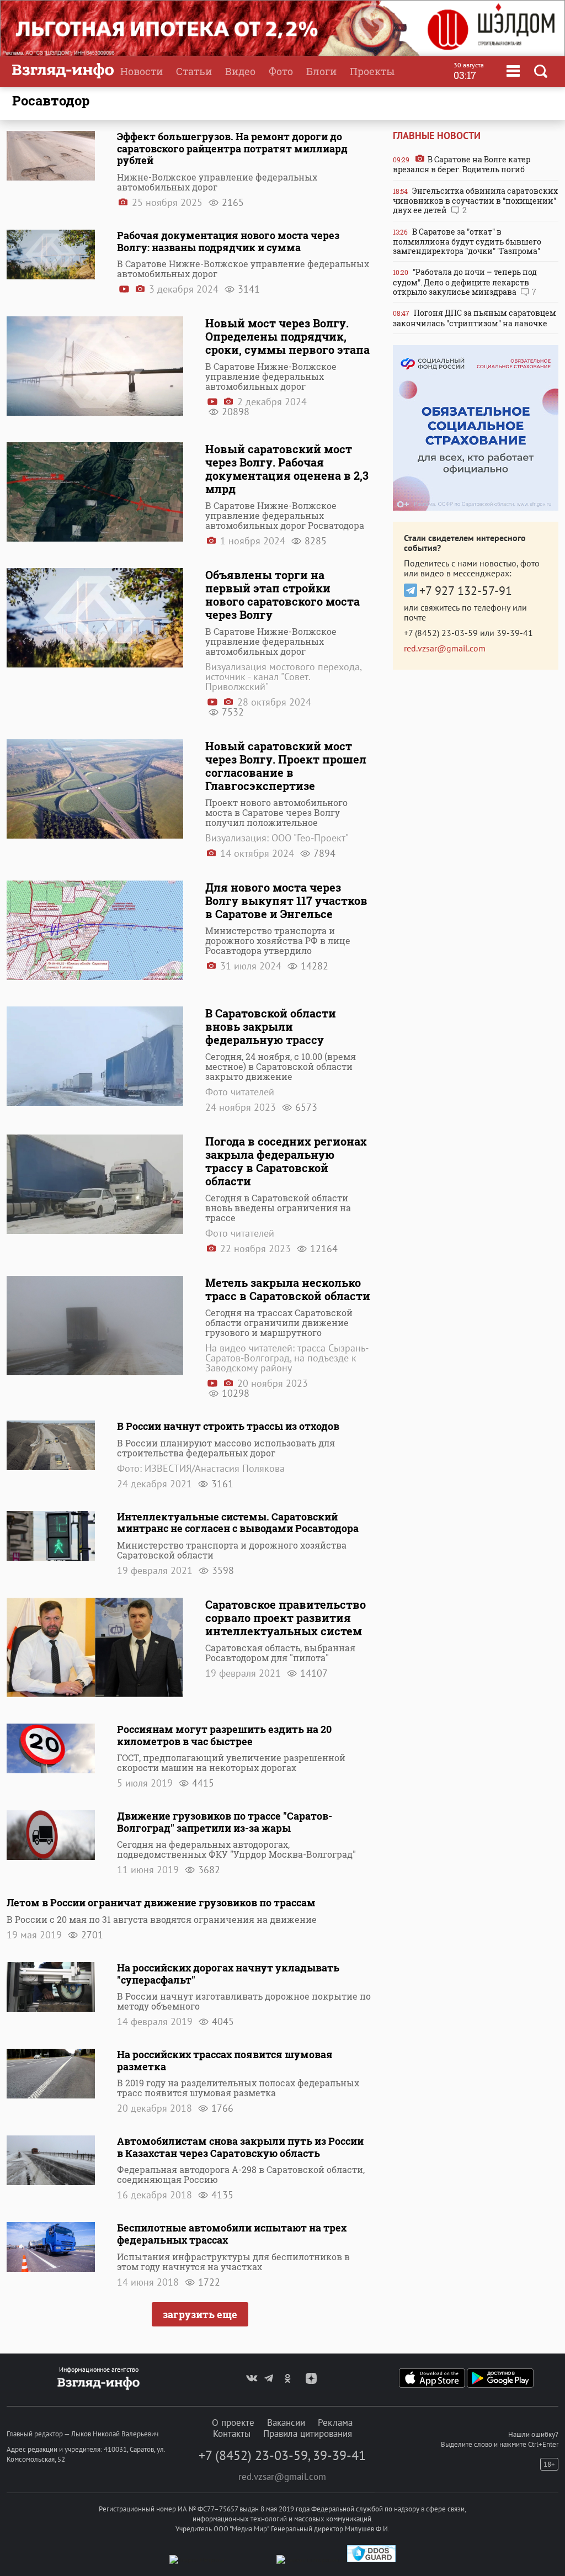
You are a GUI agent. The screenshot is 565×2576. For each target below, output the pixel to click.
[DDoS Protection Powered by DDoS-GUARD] (371, 2560)
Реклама (335, 2423)
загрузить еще (200, 2314)
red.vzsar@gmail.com (445, 648)
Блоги (321, 71)
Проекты (372, 71)
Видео (240, 71)
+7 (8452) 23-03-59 (441, 633)
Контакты (232, 2434)
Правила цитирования (308, 2434)
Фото (281, 71)
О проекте (233, 2423)
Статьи (194, 71)
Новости (142, 71)
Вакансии (286, 2423)
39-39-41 (515, 633)
